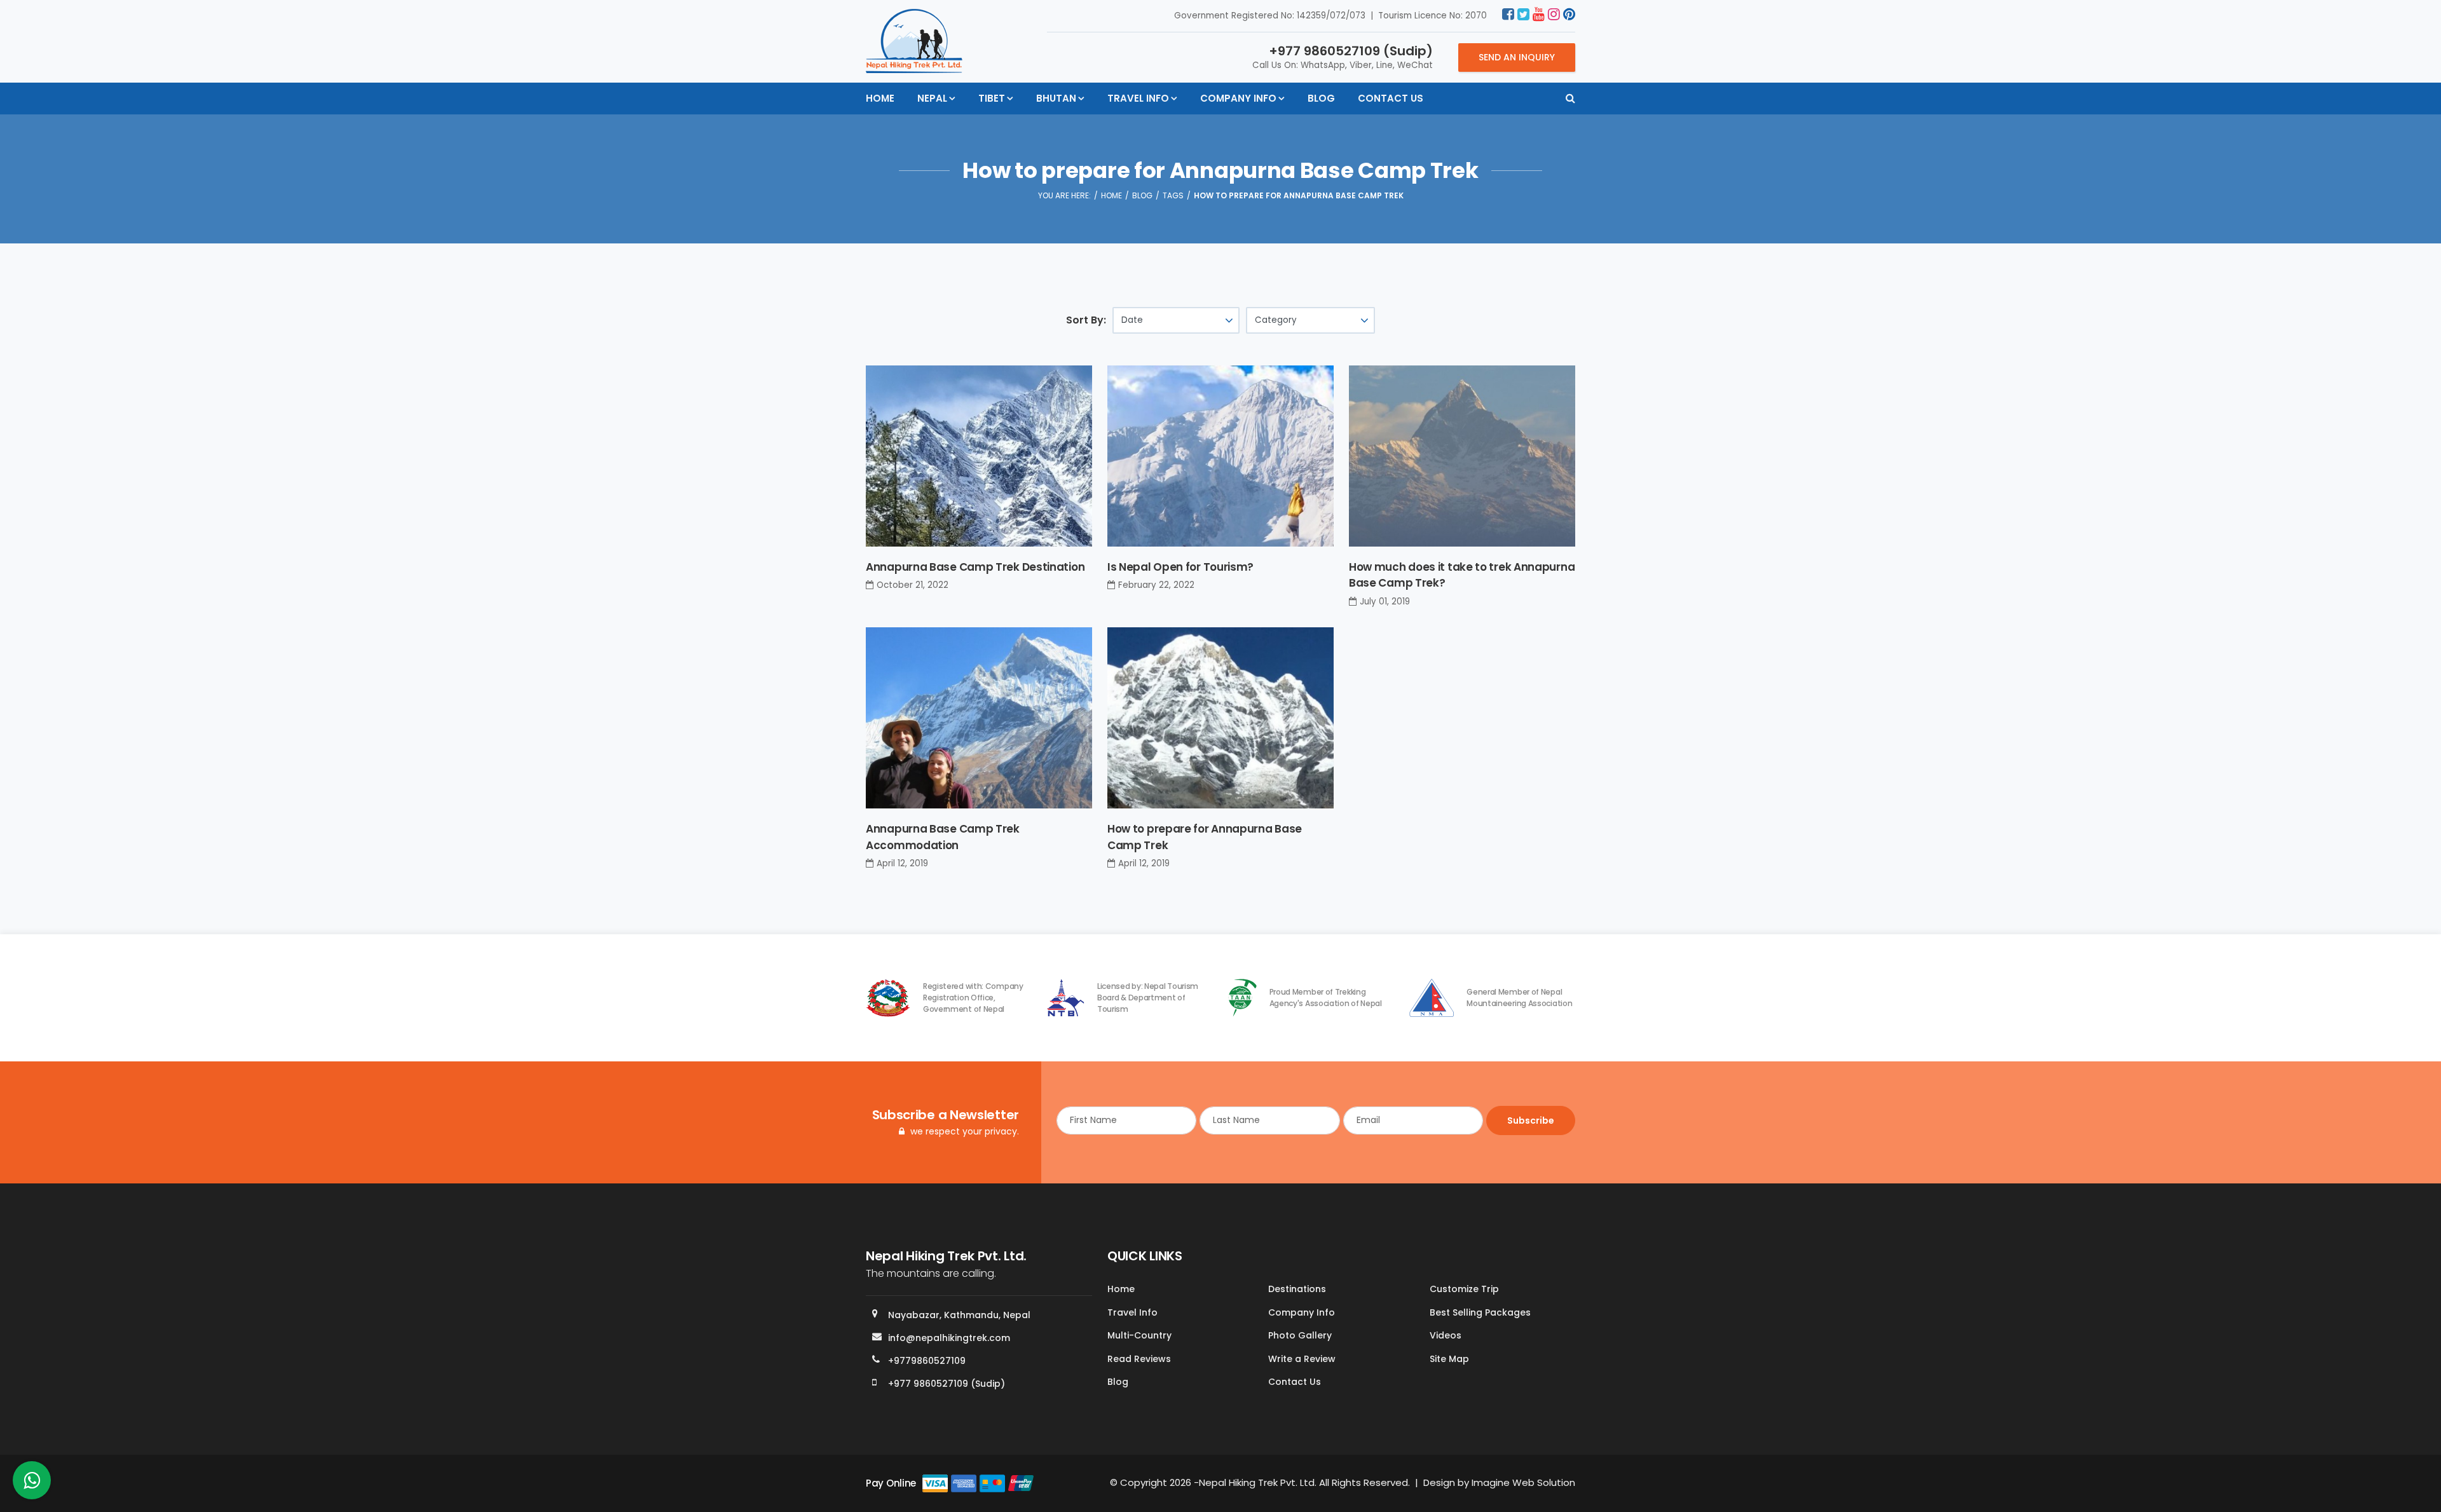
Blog (1321, 98)
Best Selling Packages (1480, 1312)
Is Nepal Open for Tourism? (1180, 567)
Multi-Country (1139, 1335)
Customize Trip (1464, 1289)
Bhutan (1056, 98)
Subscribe (1531, 1120)
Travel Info (1138, 98)
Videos (1446, 1335)
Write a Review (1302, 1359)
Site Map (1449, 1359)
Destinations (1297, 1289)
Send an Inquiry (1517, 57)
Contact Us (1391, 98)
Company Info (1238, 98)
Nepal (932, 98)
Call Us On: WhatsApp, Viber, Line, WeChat (1343, 57)
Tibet (992, 98)
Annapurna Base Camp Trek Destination (975, 567)
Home (880, 98)
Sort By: (1086, 320)
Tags (1173, 195)
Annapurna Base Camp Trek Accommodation (943, 837)
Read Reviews (1139, 1359)
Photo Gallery (1300, 1335)
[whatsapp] (32, 1484)
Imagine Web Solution (1523, 1482)
